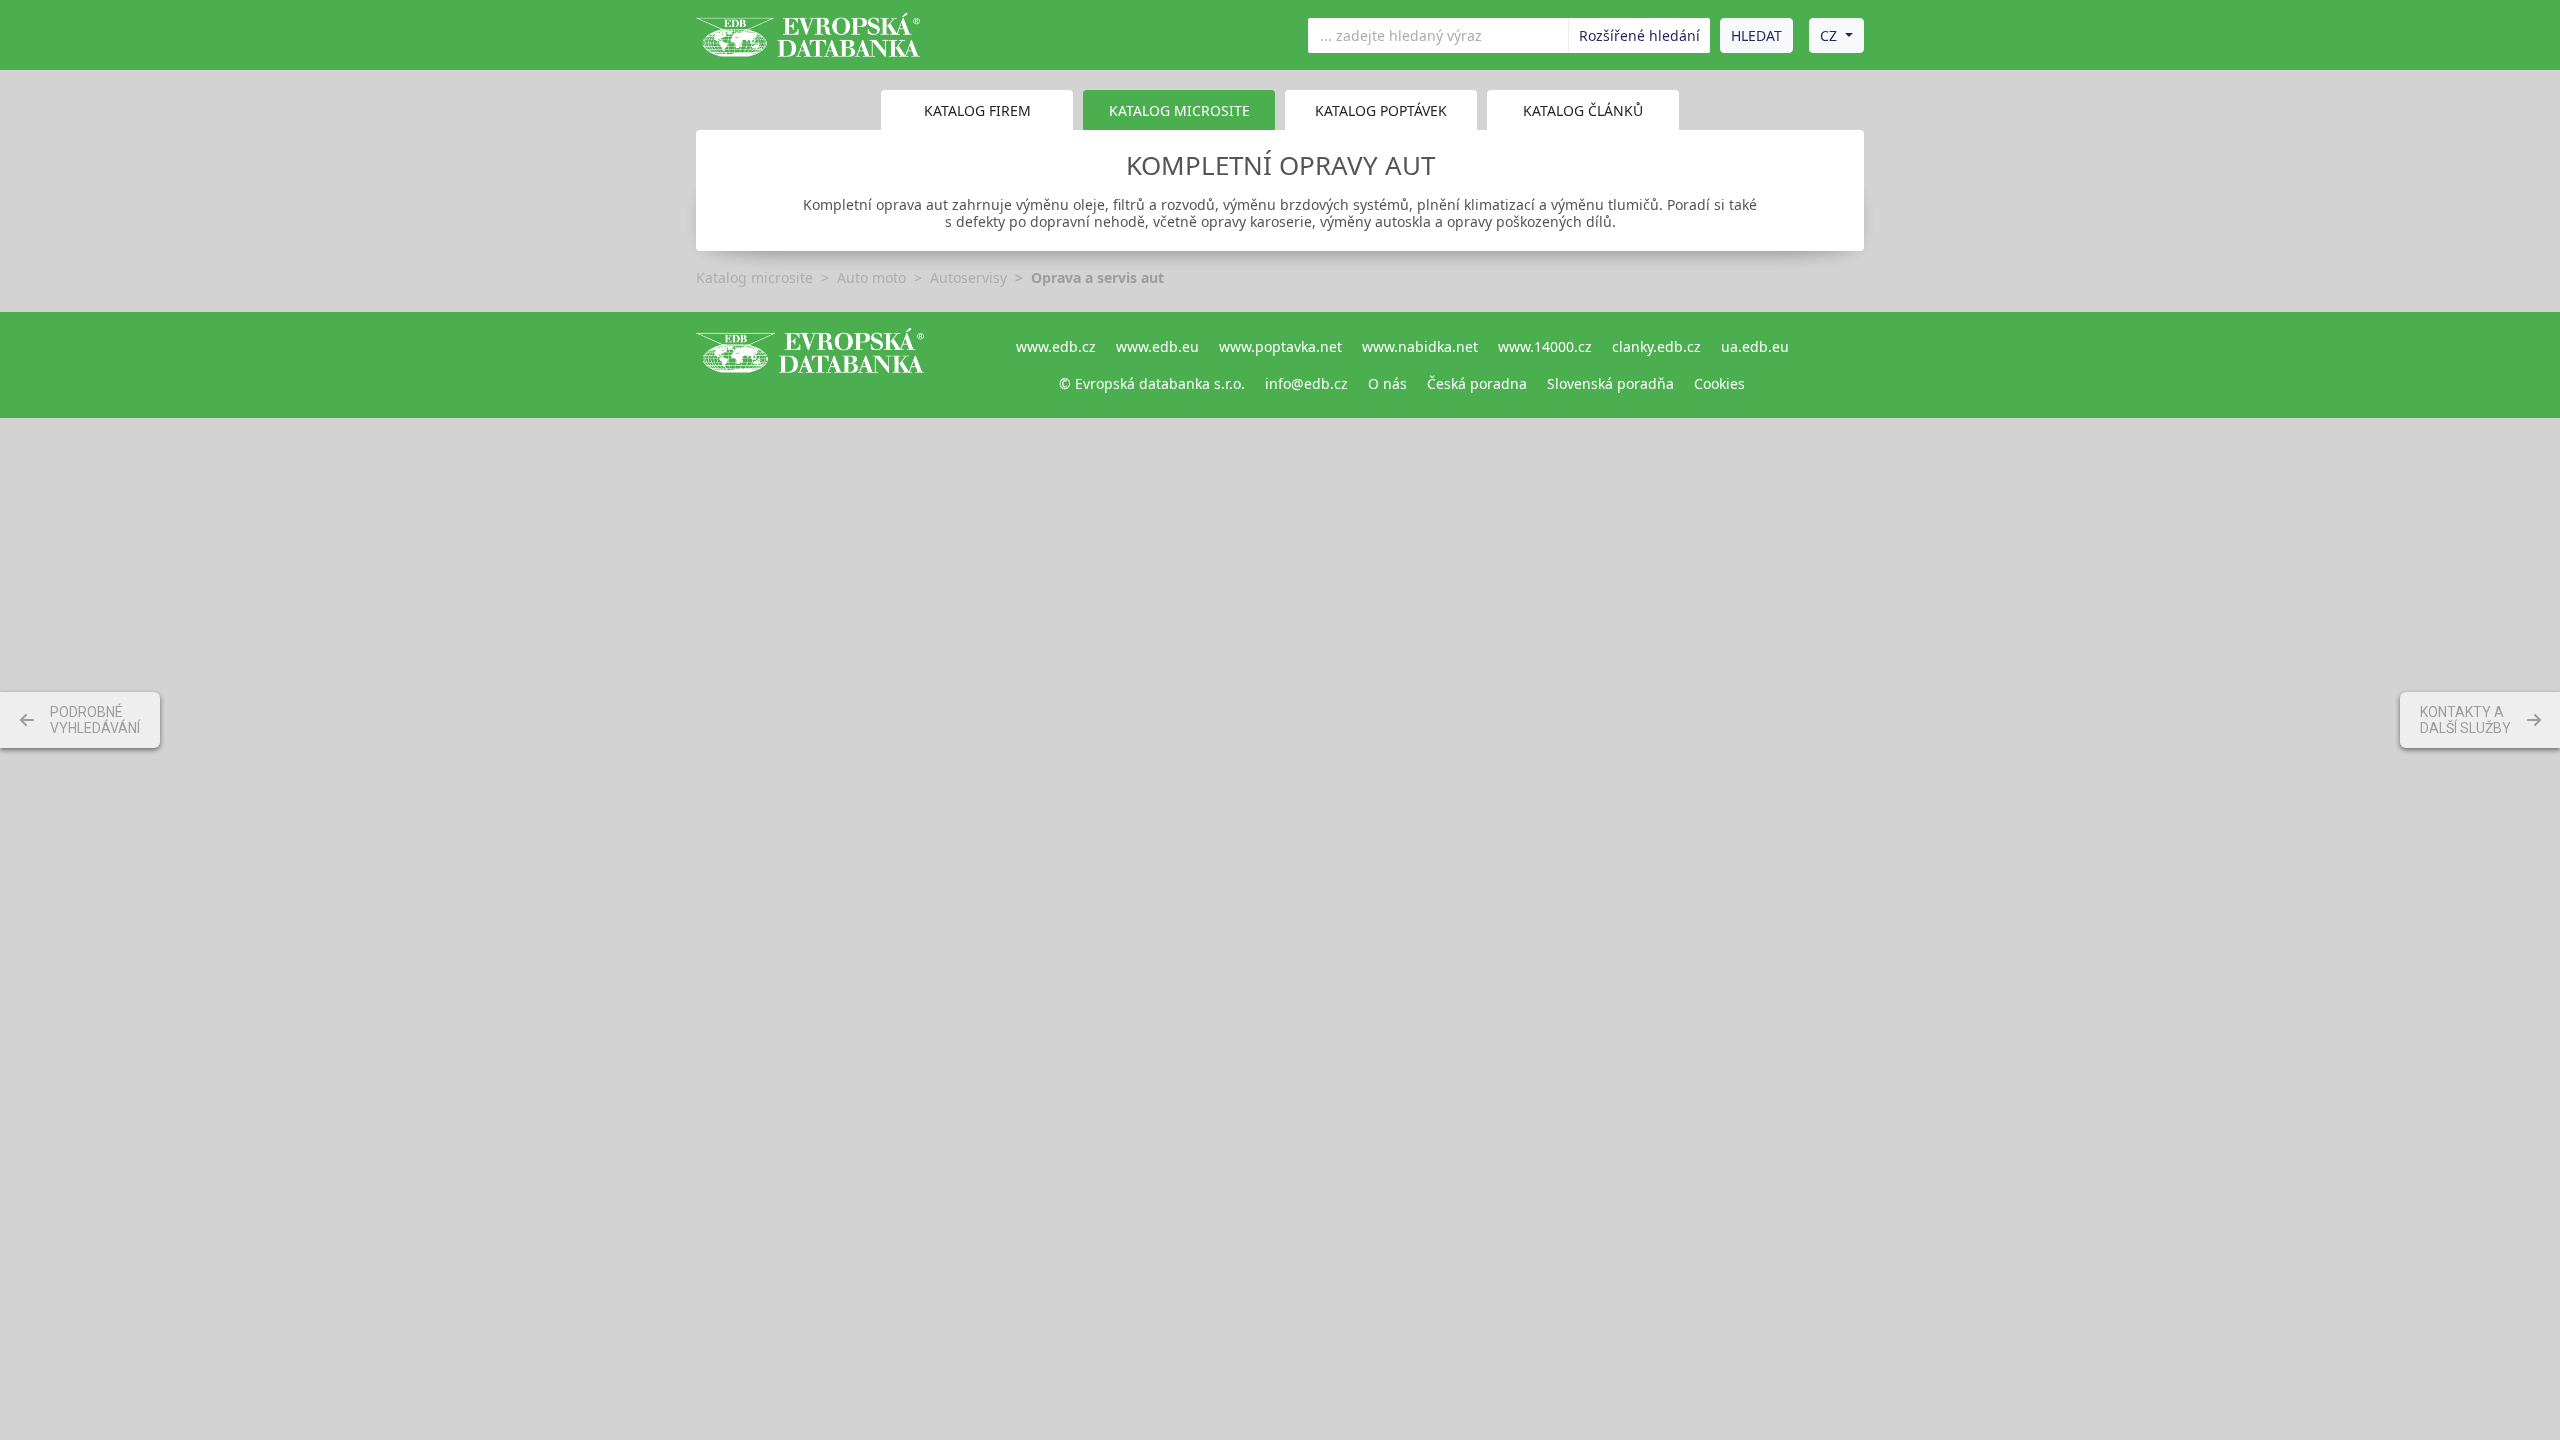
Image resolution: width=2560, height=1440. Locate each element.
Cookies (1719, 383)
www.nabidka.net (1420, 346)
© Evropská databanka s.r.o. (1152, 383)
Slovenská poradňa (1610, 383)
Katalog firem (977, 110)
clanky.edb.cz (1656, 346)
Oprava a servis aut (1097, 277)
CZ (1828, 35)
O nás (1387, 383)
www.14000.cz (1545, 346)
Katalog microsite (754, 277)
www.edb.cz (1056, 346)
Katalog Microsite (1179, 110)
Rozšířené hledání (1639, 35)
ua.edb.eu (1755, 346)
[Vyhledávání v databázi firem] (810, 365)
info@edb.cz (1306, 383)
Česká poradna (1477, 383)
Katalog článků (1583, 110)
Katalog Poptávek (1381, 110)
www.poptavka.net (1280, 346)
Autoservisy (968, 277)
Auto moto (871, 277)
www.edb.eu (1157, 346)
